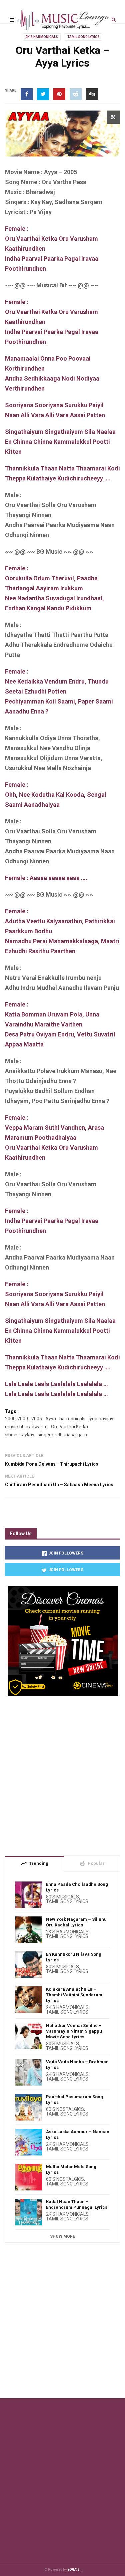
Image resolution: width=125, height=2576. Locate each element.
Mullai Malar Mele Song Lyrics (71, 2169)
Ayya (51, 1419)
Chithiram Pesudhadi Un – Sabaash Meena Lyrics (59, 1485)
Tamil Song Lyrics (83, 37)
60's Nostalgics (65, 2109)
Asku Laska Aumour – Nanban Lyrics (78, 2135)
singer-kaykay (20, 1435)
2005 (37, 1419)
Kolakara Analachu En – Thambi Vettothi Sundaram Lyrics (74, 1995)
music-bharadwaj (23, 1427)
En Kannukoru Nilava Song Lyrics (74, 1957)
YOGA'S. (74, 2570)
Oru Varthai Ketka (69, 1427)
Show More (62, 2236)
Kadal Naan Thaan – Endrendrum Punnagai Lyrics (77, 2204)
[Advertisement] (62, 1773)
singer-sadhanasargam (62, 1435)
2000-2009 (16, 1419)
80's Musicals (62, 1897)
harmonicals (72, 1419)
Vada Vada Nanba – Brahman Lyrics (77, 2065)
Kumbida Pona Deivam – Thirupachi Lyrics (52, 1464)
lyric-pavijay (101, 1419)
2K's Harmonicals (42, 37)
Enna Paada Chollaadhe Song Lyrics (77, 1887)
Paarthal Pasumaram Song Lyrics (74, 2100)
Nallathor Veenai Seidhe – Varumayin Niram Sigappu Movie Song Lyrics (74, 2031)
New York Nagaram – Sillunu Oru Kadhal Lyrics (76, 1922)
